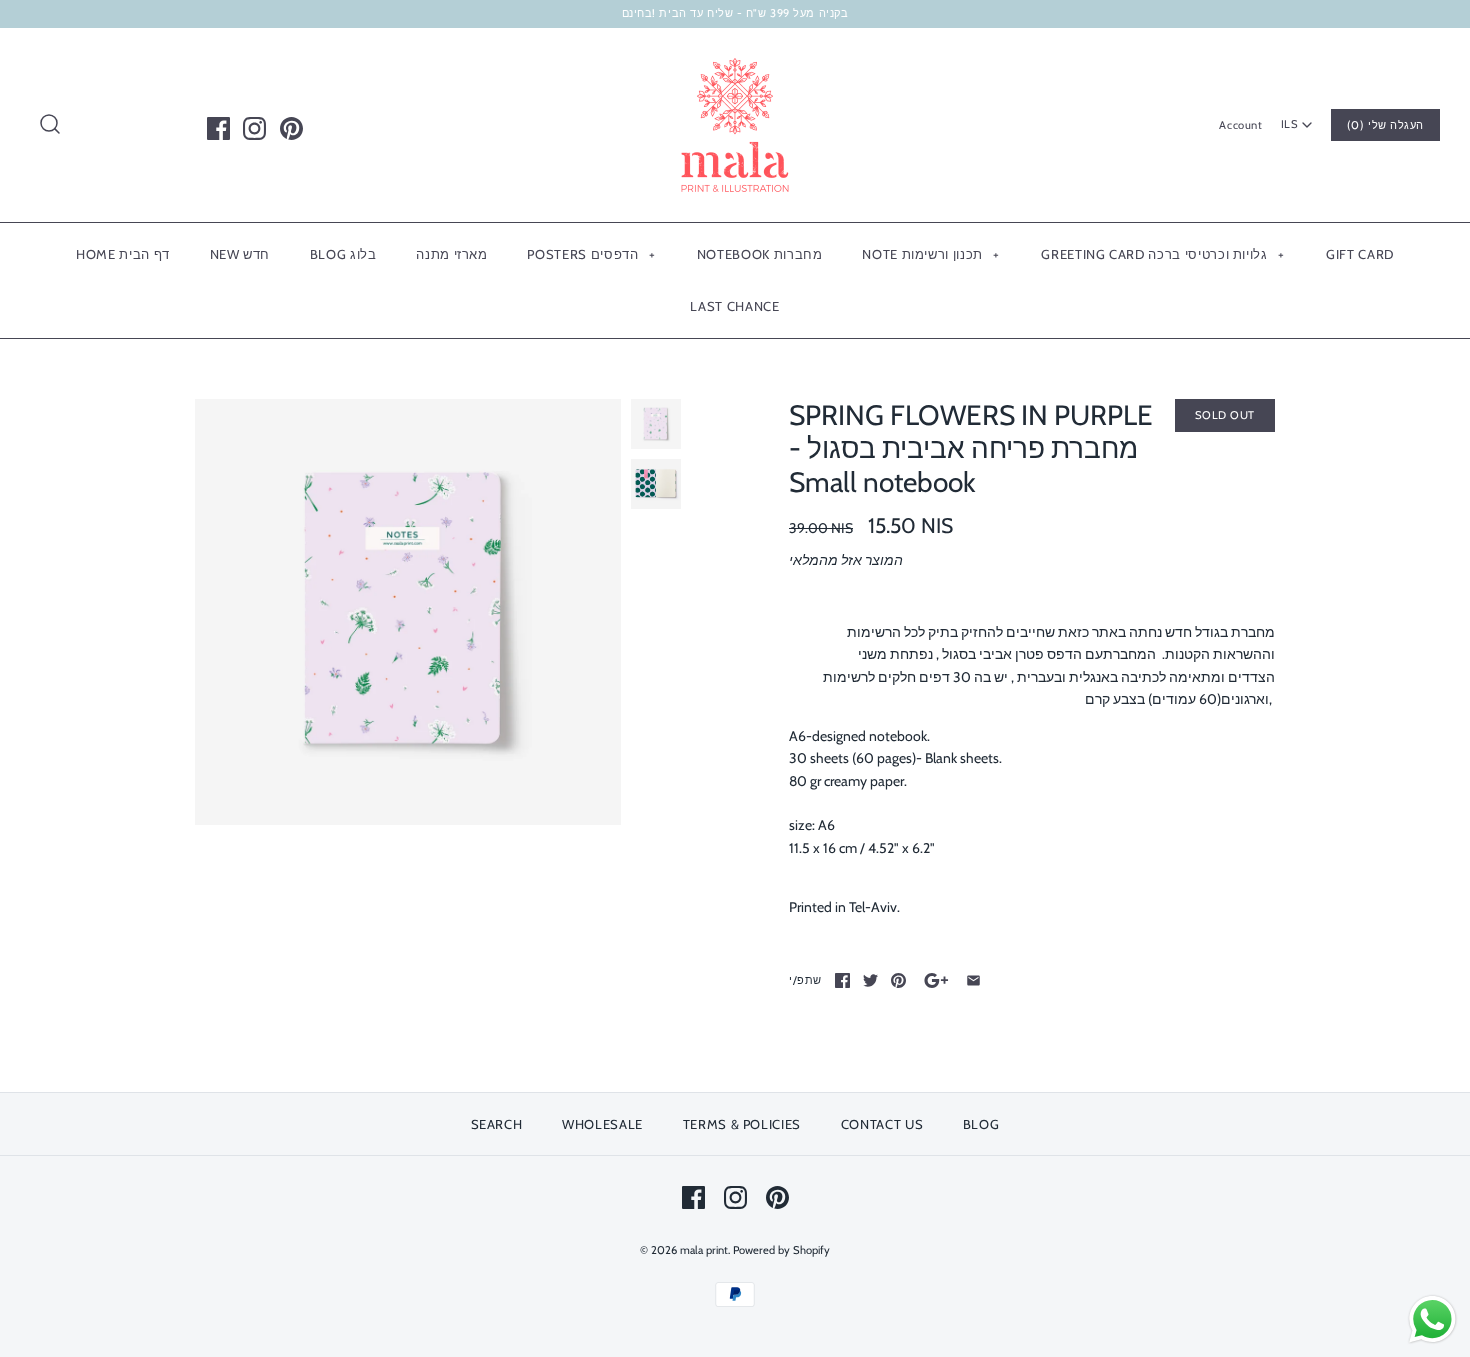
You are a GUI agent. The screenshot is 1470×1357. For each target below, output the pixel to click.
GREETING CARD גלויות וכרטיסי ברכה (1162, 254)
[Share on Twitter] (870, 980)
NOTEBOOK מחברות (760, 254)
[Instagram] (254, 128)
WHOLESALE (602, 1124)
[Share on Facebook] (842, 980)
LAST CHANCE (734, 306)
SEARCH (497, 1124)
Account (1240, 125)
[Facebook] (218, 128)
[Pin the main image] (898, 980)
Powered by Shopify (781, 1250)
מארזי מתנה (452, 254)
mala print (704, 1250)
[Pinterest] (291, 128)
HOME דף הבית (123, 254)
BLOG (981, 1124)
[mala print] (735, 59)
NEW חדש (240, 254)
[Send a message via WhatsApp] (1432, 1319)
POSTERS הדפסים (591, 254)
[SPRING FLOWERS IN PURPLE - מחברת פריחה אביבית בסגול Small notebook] (408, 612)
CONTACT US (882, 1124)
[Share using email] (973, 980)
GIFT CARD (1360, 254)
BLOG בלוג (343, 254)
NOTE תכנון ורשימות (931, 254)
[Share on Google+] (936, 980)
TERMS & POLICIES (742, 1124)
